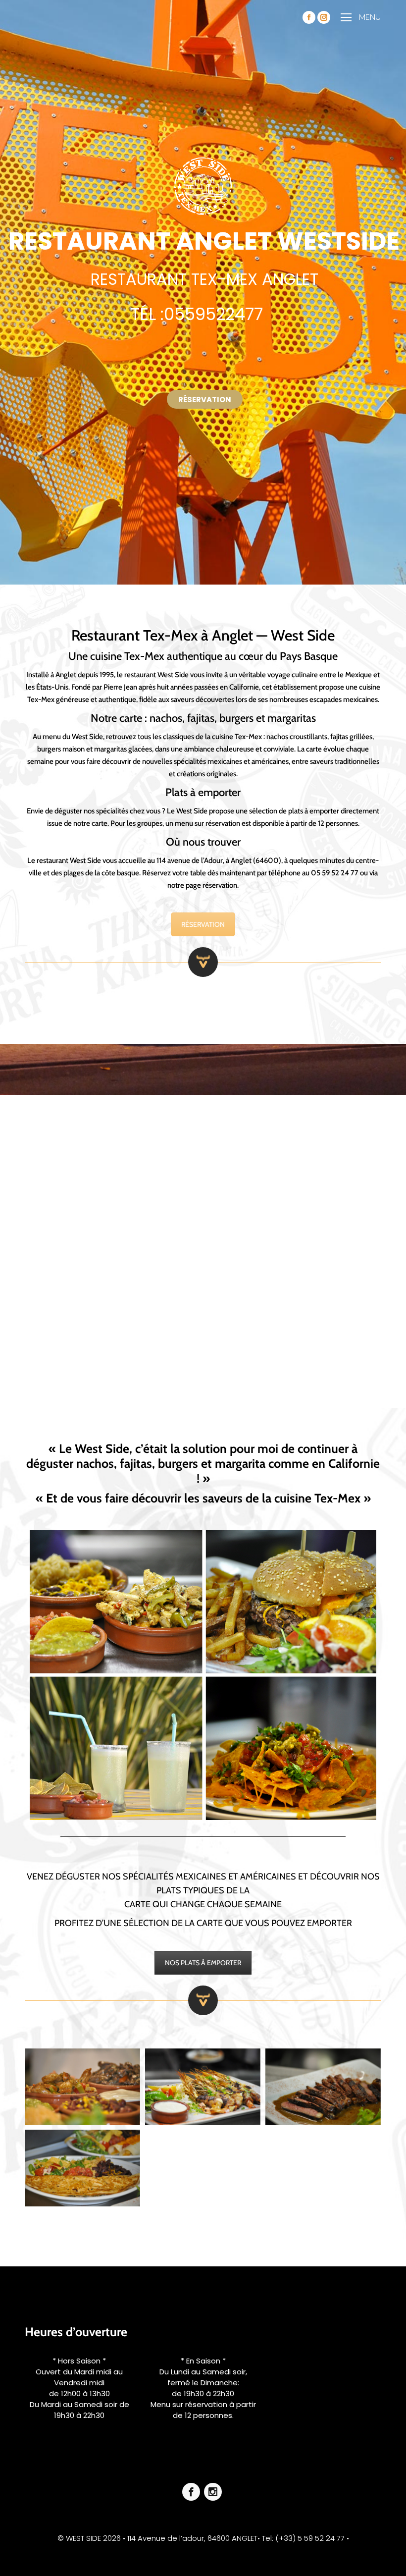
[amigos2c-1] (82, 2087)
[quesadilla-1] (82, 2168)
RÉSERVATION (203, 924)
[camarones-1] (203, 2087)
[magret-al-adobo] (323, 2087)
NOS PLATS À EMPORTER (203, 1963)
